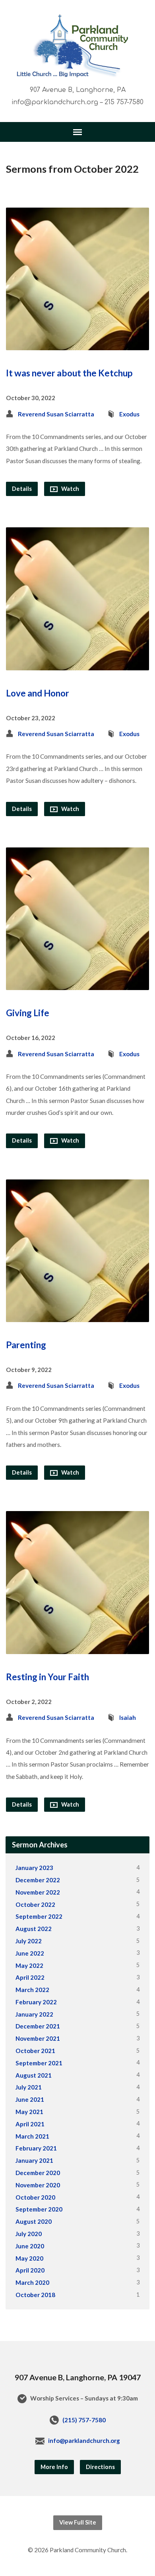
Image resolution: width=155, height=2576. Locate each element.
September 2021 (39, 2063)
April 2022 (30, 1977)
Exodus (129, 414)
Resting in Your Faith (47, 1677)
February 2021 (36, 2148)
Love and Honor (38, 693)
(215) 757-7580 (84, 2420)
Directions (100, 2467)
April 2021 (30, 2124)
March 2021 (32, 2136)
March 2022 (32, 1990)
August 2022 (34, 1929)
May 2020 (29, 2258)
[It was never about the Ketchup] (78, 344)
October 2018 (35, 2295)
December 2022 (38, 1880)
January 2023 (34, 1868)
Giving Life (28, 1013)
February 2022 (36, 2002)
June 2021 (30, 2099)
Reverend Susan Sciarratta (56, 414)
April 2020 (30, 2270)
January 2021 (34, 2160)
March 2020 (32, 2282)
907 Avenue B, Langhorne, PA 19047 (78, 2377)
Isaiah (128, 1717)
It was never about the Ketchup (69, 373)
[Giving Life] (78, 984)
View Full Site (78, 2522)
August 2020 (34, 2221)
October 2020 (35, 2197)
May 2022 (29, 1965)
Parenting (26, 1345)
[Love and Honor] (78, 664)
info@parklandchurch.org (84, 2441)
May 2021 (29, 2112)
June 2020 (30, 2246)
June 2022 (30, 1953)
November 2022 (38, 1892)
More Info (54, 2467)
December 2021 (38, 2026)
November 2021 (38, 2038)
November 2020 (38, 2185)
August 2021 (34, 2075)
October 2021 (35, 2051)
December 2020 (38, 2173)
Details (22, 489)
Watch (70, 489)
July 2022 (29, 1941)
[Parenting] (78, 1316)
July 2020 (29, 2234)
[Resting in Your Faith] (78, 1648)
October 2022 (35, 1904)
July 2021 (29, 2087)
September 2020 (39, 2209)
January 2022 (34, 2014)
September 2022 (39, 1916)
